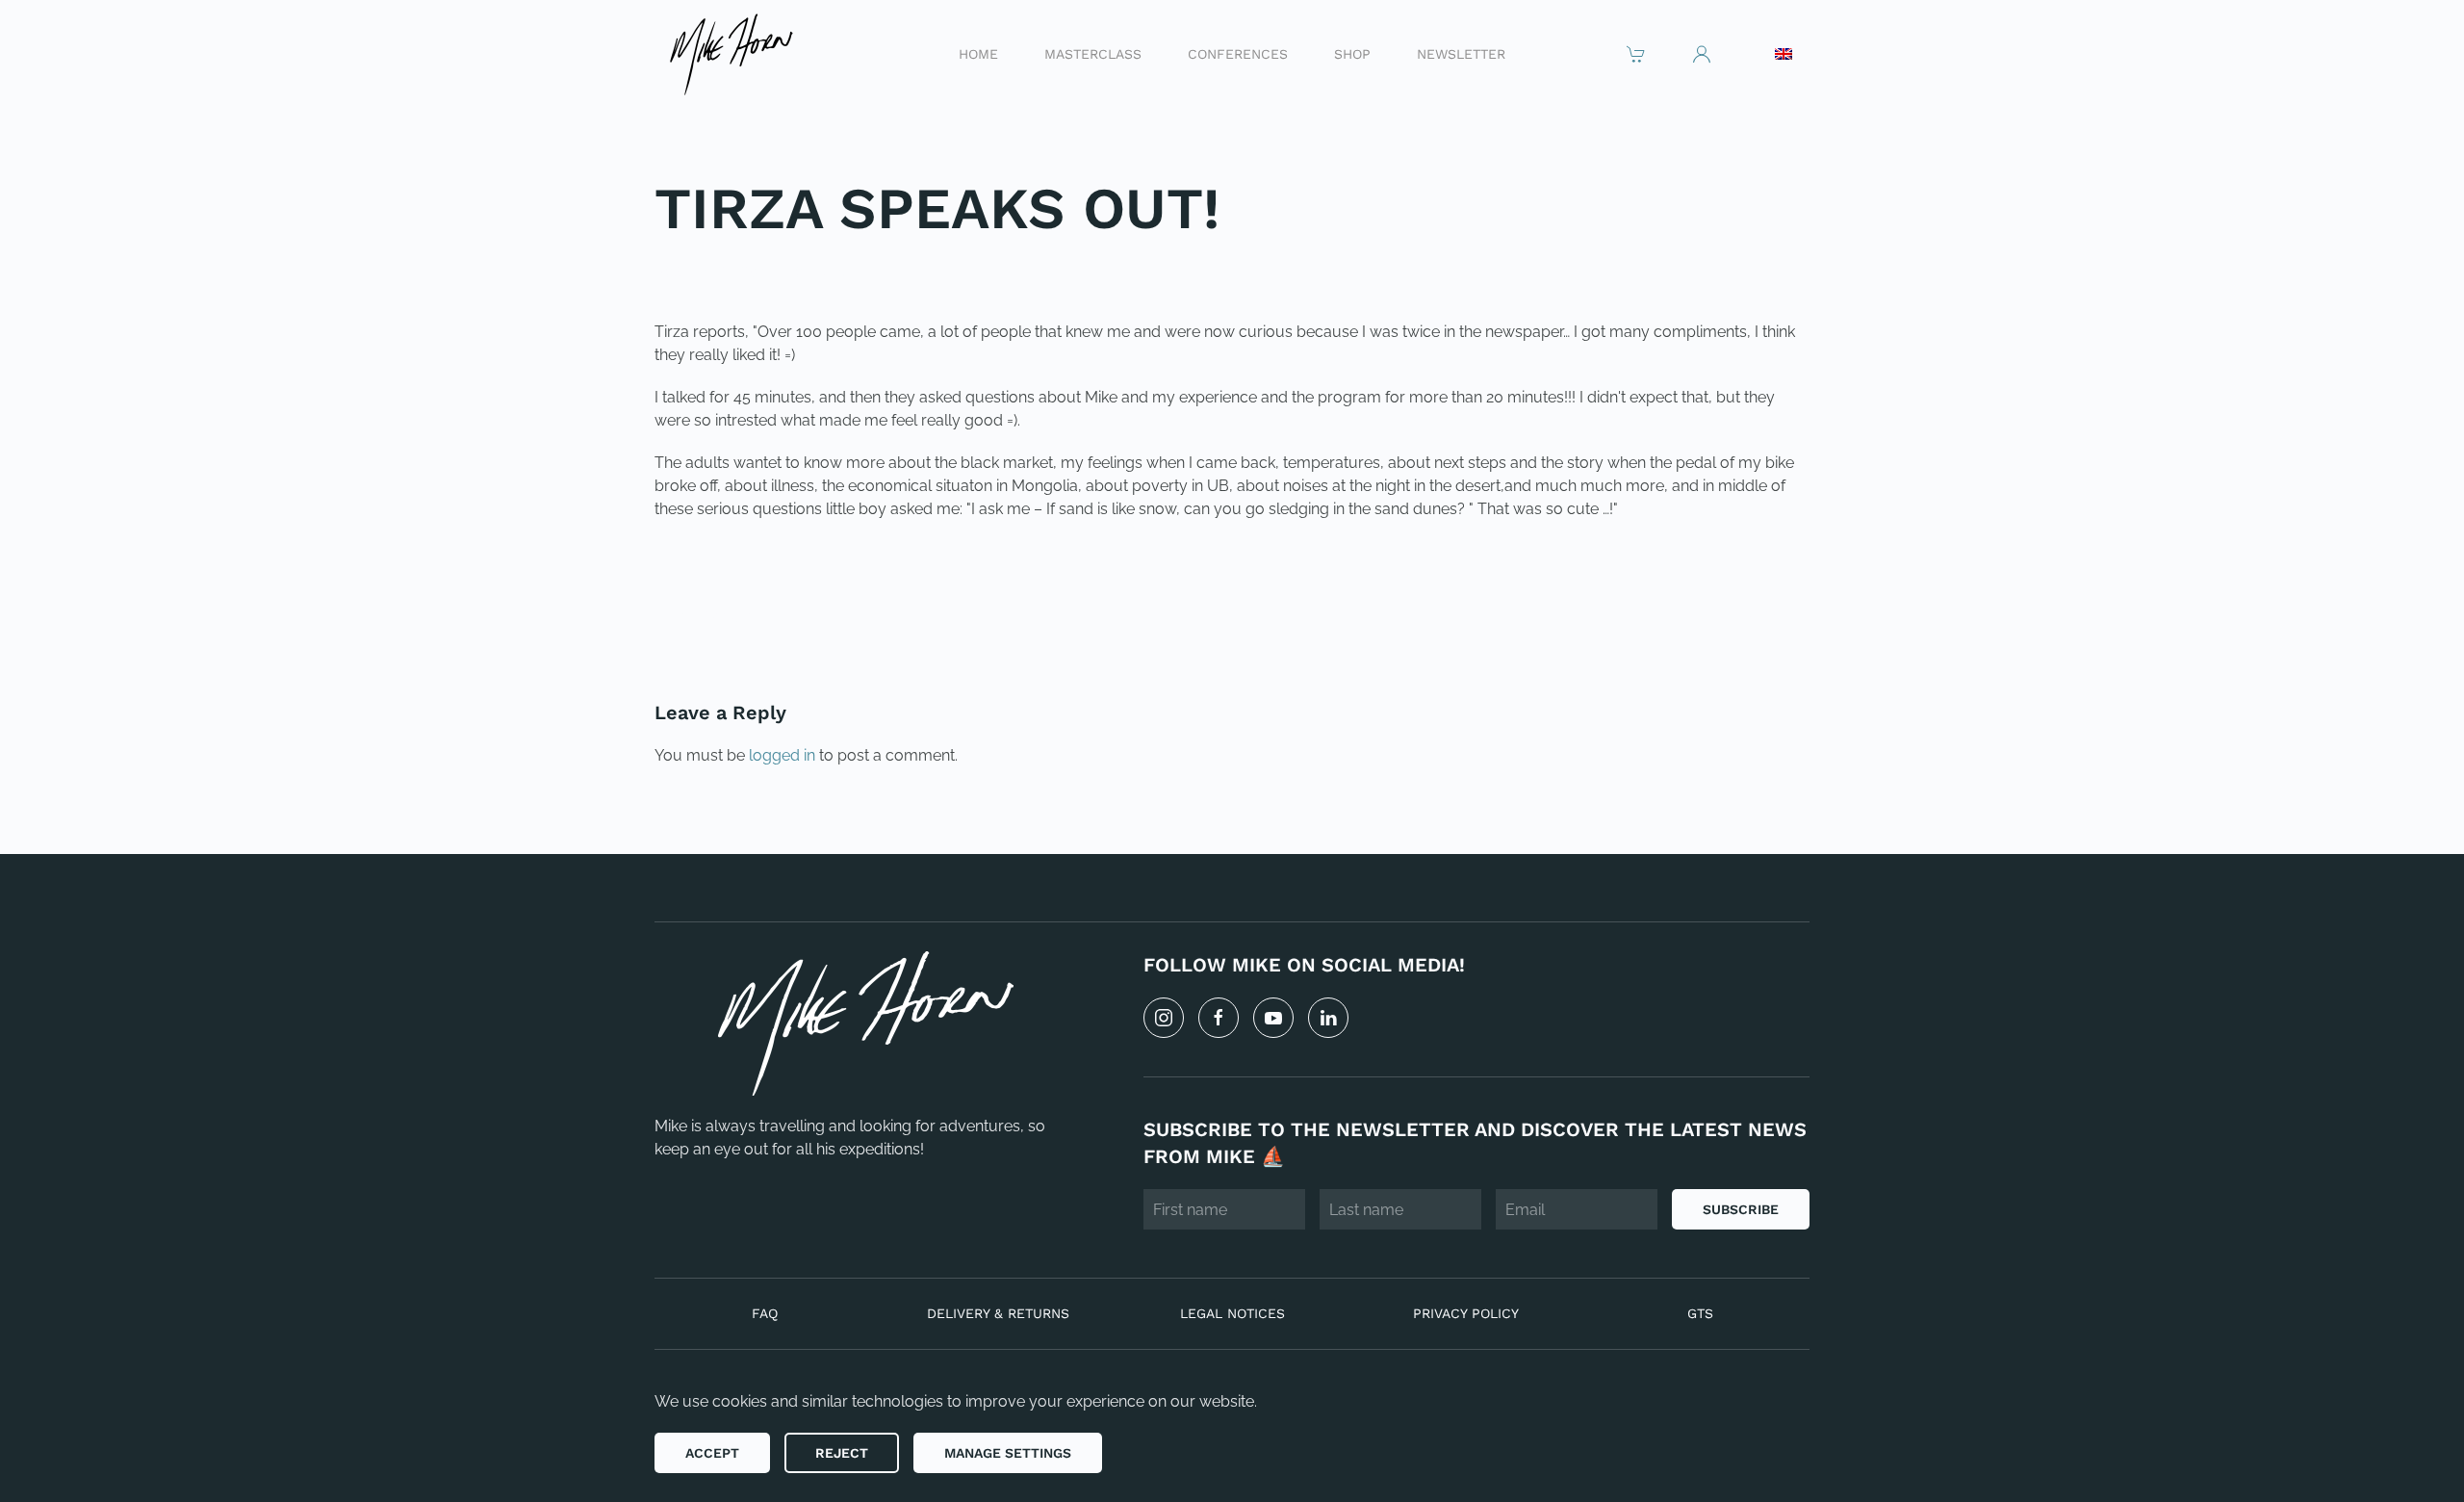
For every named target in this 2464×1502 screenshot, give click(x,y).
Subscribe (1741, 1209)
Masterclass (1093, 53)
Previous (716, 617)
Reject (842, 1453)
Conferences (1238, 53)
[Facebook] (1219, 1018)
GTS (1700, 1313)
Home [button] (978, 53)
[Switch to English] (1784, 54)
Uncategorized (786, 272)
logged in (782, 755)
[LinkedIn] (1328, 1018)
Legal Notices (1232, 1313)
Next (1766, 617)
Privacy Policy (1466, 1313)
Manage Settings (1008, 1453)
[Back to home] (730, 53)
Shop (1352, 53)
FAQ (765, 1313)
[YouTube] (1273, 1018)
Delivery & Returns (998, 1313)
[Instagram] (1164, 1018)
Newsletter (1461, 53)
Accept (712, 1453)
